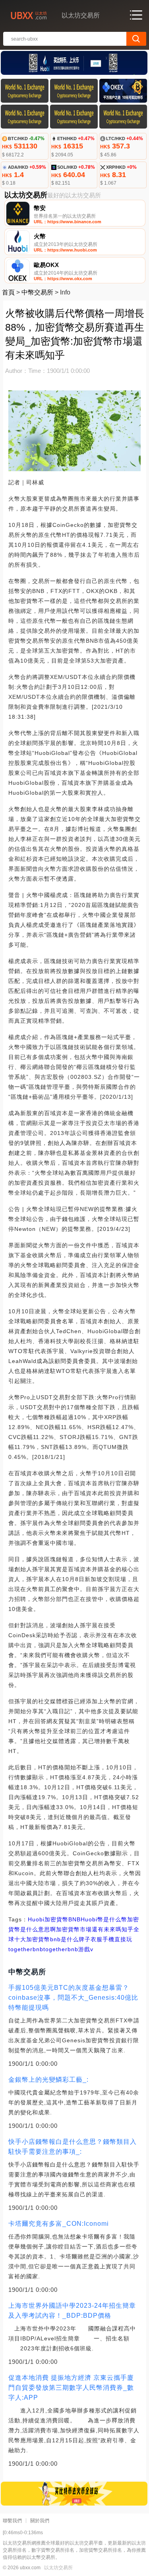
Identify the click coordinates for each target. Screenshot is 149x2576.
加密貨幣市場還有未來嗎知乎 (95, 1929)
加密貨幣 (56, 1919)
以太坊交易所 (58, 2568)
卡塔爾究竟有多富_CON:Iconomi (59, 2224)
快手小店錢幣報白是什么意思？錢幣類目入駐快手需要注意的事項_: (73, 2147)
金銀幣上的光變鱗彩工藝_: (48, 2080)
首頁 (8, 292)
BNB (74, 1919)
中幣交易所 (37, 292)
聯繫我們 (12, 2521)
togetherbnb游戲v (68, 1949)
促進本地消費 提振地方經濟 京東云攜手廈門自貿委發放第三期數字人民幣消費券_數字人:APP (71, 2388)
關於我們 (40, 2521)
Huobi (36, 1919)
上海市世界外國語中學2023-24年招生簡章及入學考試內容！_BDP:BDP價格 (72, 2311)
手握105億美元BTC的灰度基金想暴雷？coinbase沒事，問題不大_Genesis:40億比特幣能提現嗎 (73, 1998)
